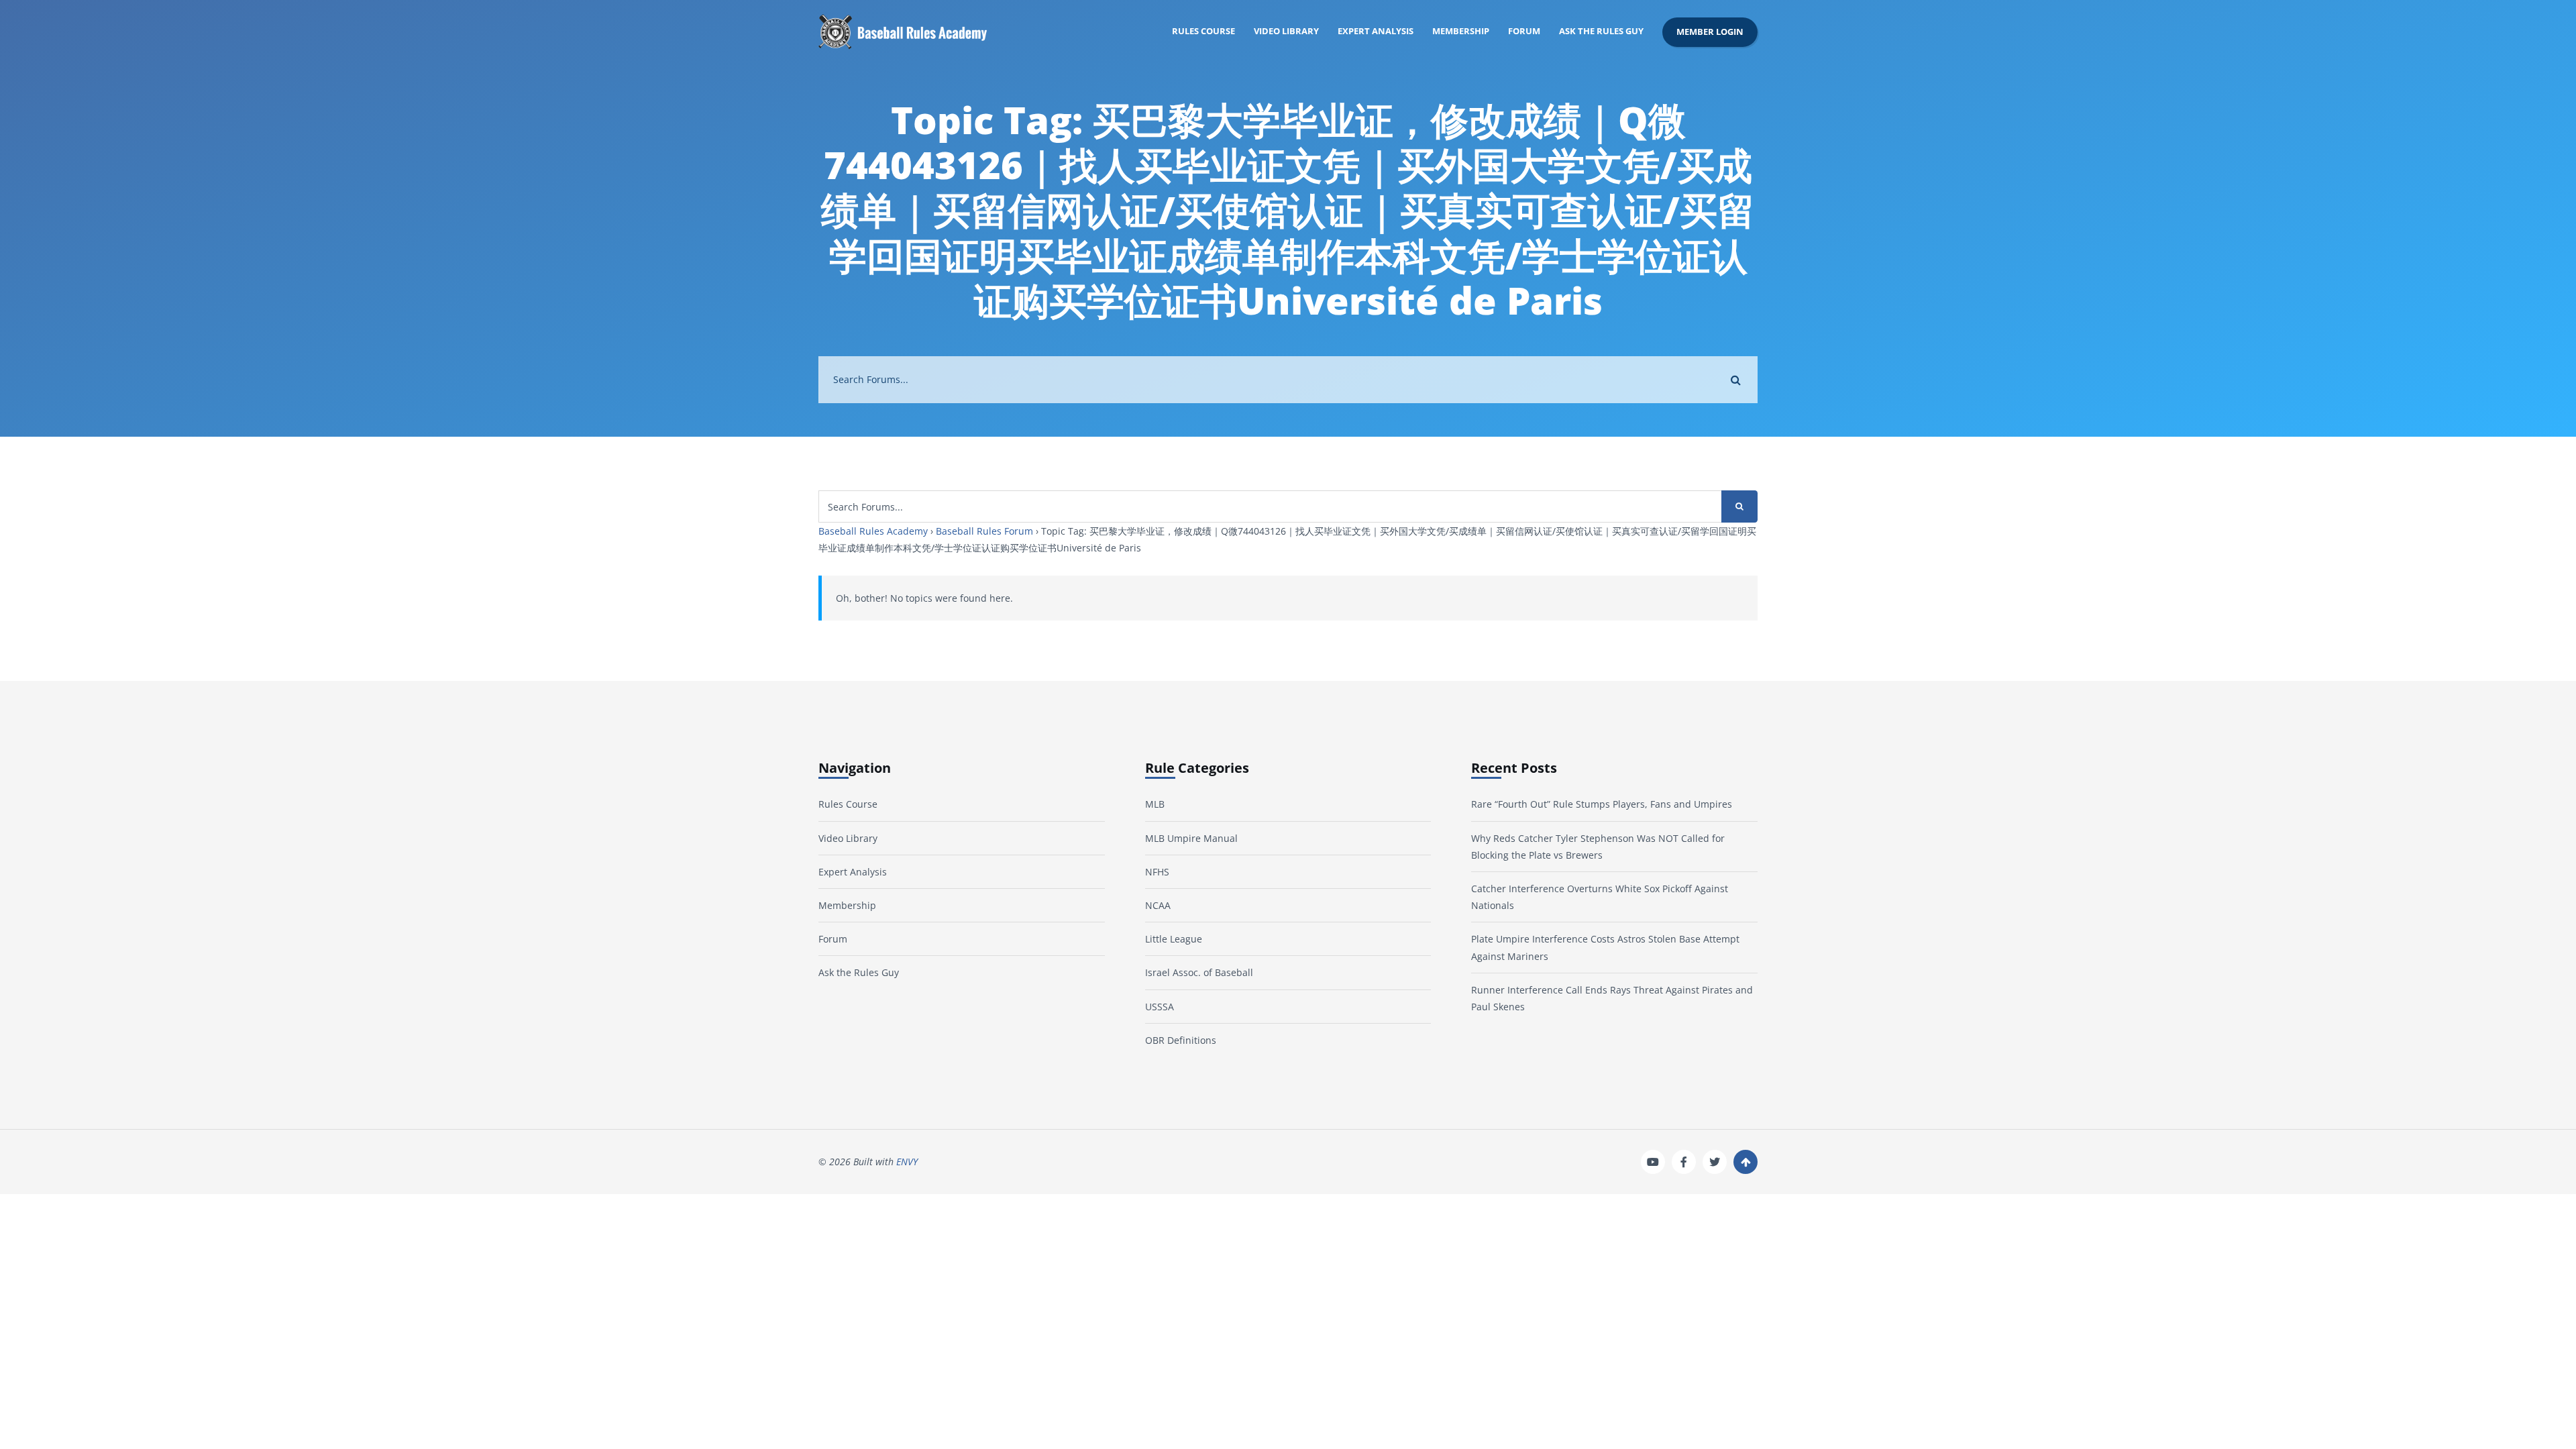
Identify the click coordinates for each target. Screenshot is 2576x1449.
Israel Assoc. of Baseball (1199, 972)
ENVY (907, 1162)
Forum (1524, 31)
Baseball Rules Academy (873, 531)
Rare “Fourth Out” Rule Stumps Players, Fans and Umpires (1602, 804)
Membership (1461, 31)
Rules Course (1203, 31)
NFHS (1157, 872)
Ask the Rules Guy (1601, 31)
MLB (1155, 804)
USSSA (1160, 1007)
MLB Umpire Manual (1191, 838)
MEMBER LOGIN (1710, 32)
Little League (1174, 939)
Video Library (1286, 31)
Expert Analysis (1376, 31)
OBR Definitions (1181, 1040)
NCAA (1158, 905)
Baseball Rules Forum (984, 531)
